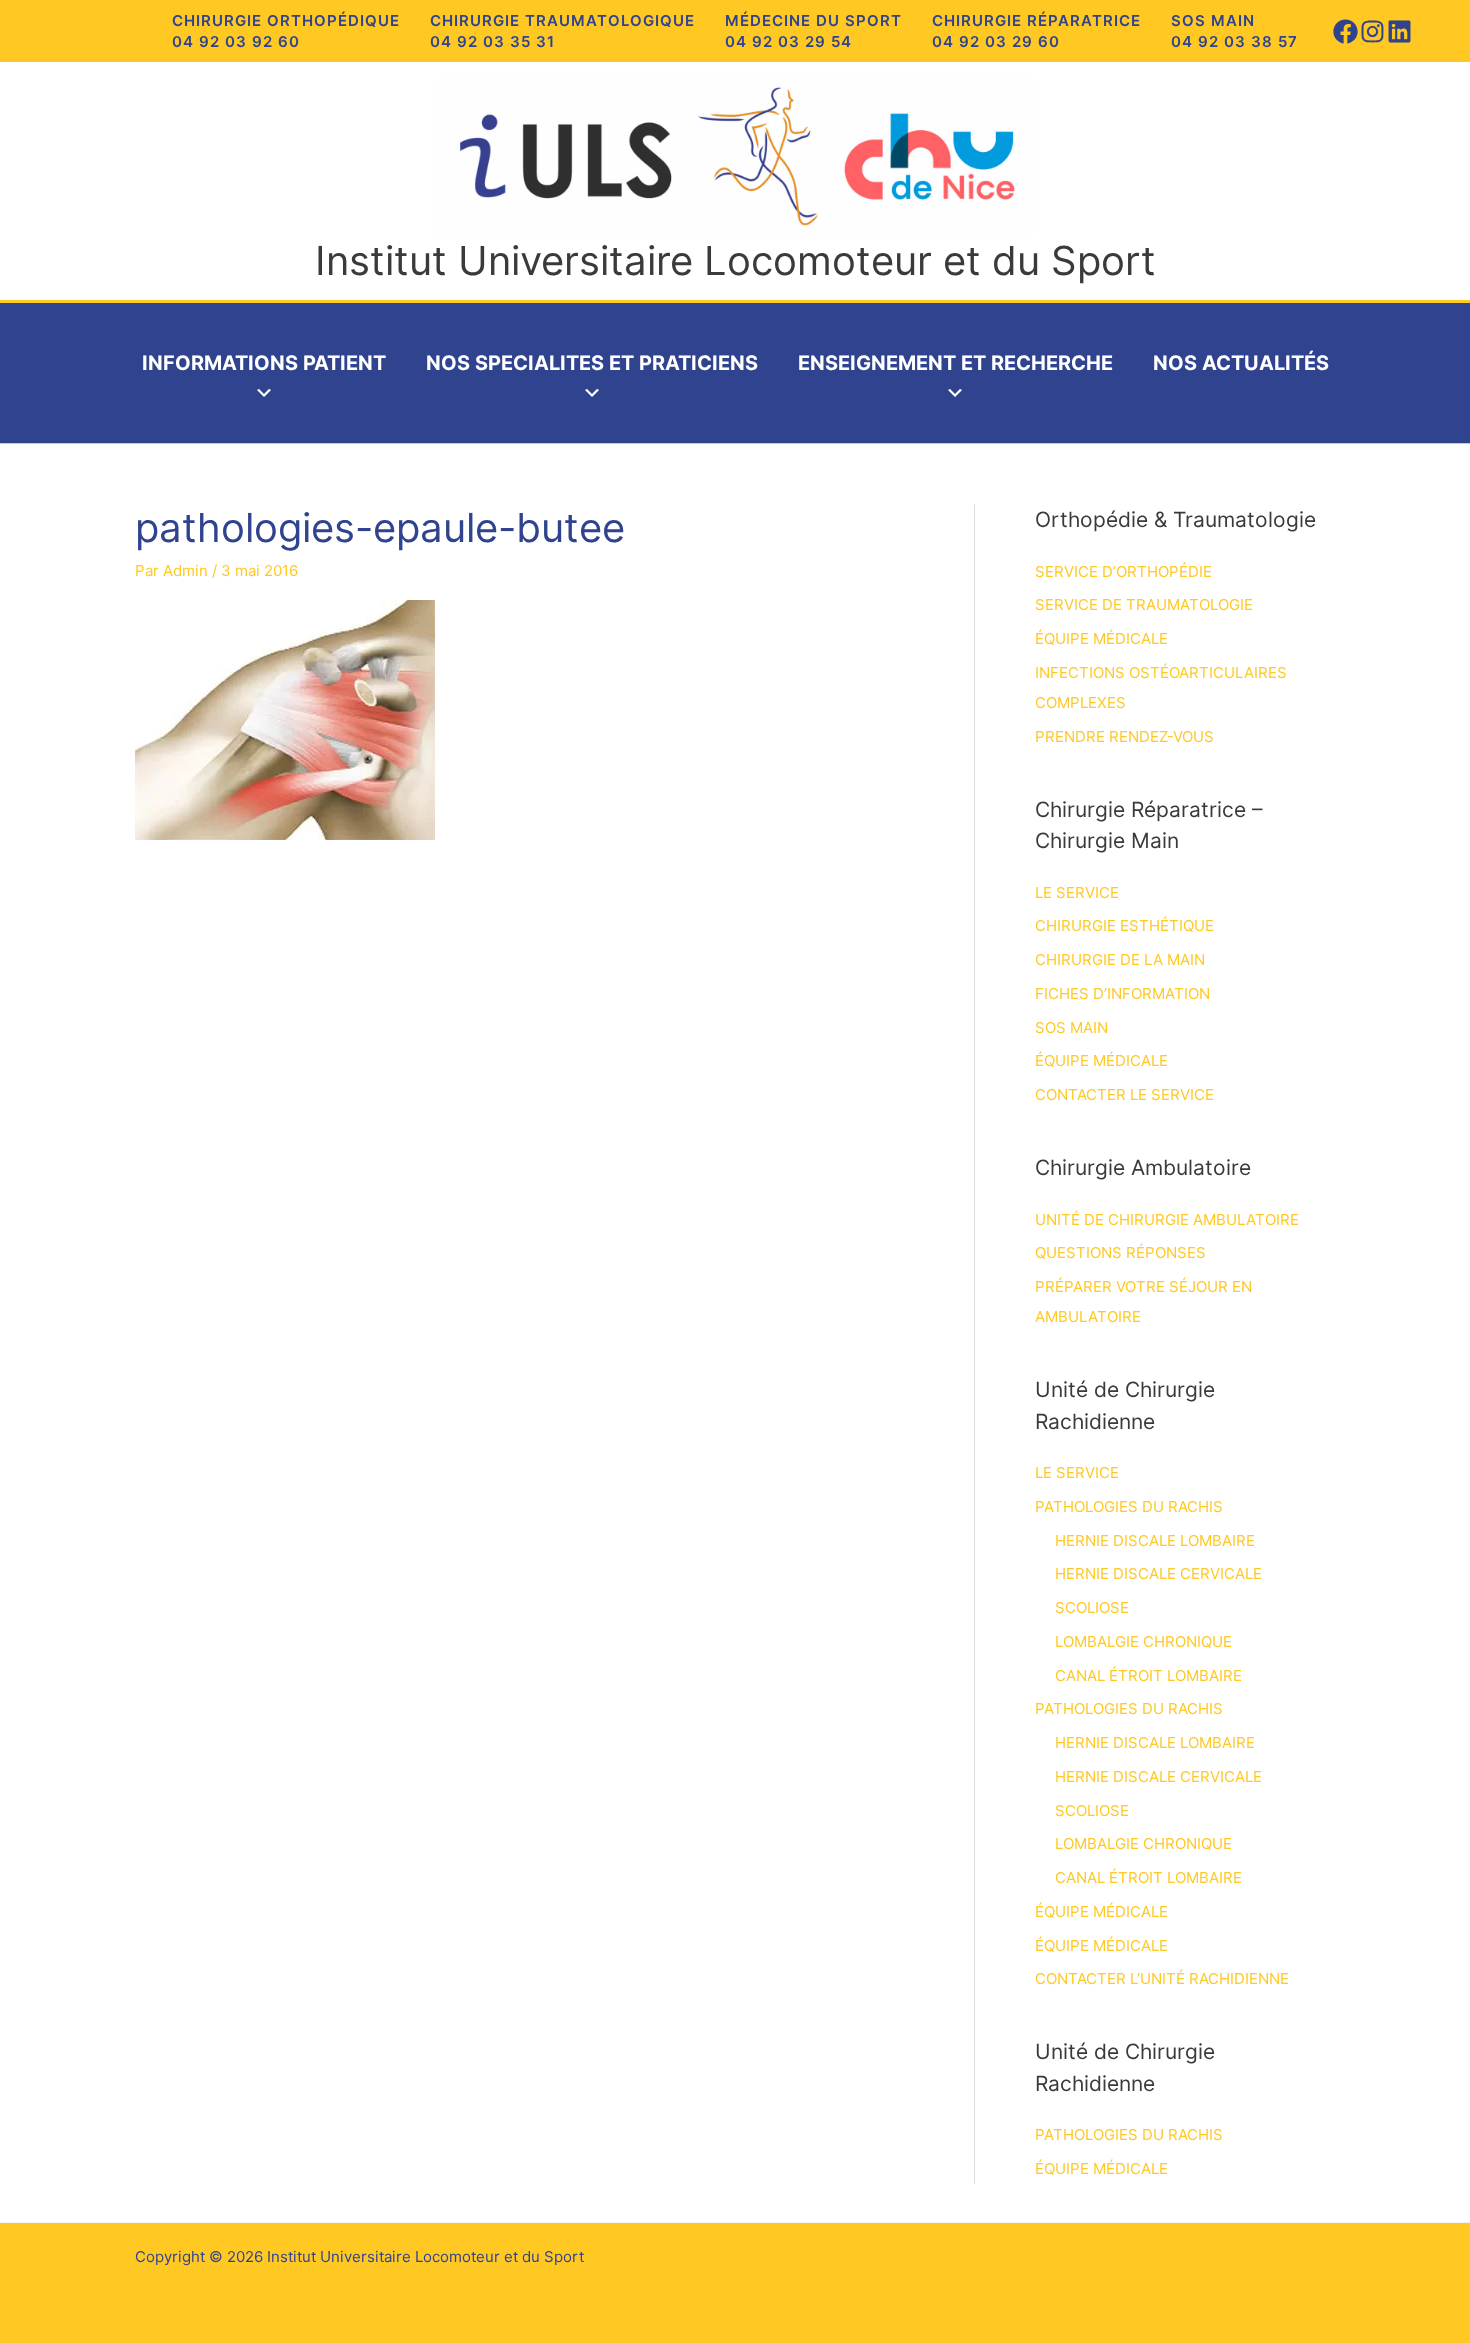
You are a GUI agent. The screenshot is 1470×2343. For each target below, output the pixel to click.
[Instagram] (1372, 31)
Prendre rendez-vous (1124, 736)
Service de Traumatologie (1144, 604)
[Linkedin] (1399, 31)
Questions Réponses (1120, 1252)
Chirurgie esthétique (1124, 925)
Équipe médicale (1101, 638)
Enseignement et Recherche (955, 363)
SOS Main (1071, 1027)
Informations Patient (264, 363)
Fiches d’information (1122, 993)
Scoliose (1092, 1607)
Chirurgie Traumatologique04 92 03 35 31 (562, 31)
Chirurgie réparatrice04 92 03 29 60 (1036, 31)
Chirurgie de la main (1120, 959)
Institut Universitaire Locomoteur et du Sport (735, 260)
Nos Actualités (1241, 363)
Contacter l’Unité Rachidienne (1162, 1978)
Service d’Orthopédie (1123, 571)
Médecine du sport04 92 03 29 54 (813, 31)
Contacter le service (1124, 1094)
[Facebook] (1345, 31)
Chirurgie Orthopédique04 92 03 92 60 (286, 31)
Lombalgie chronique (1143, 1641)
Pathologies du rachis (1129, 1506)
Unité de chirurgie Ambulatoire (1167, 1219)
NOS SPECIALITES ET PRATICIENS (592, 363)
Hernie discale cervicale (1158, 1573)
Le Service (1077, 892)
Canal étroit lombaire (1148, 1675)
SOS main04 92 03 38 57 (1234, 31)
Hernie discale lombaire (1155, 1540)
